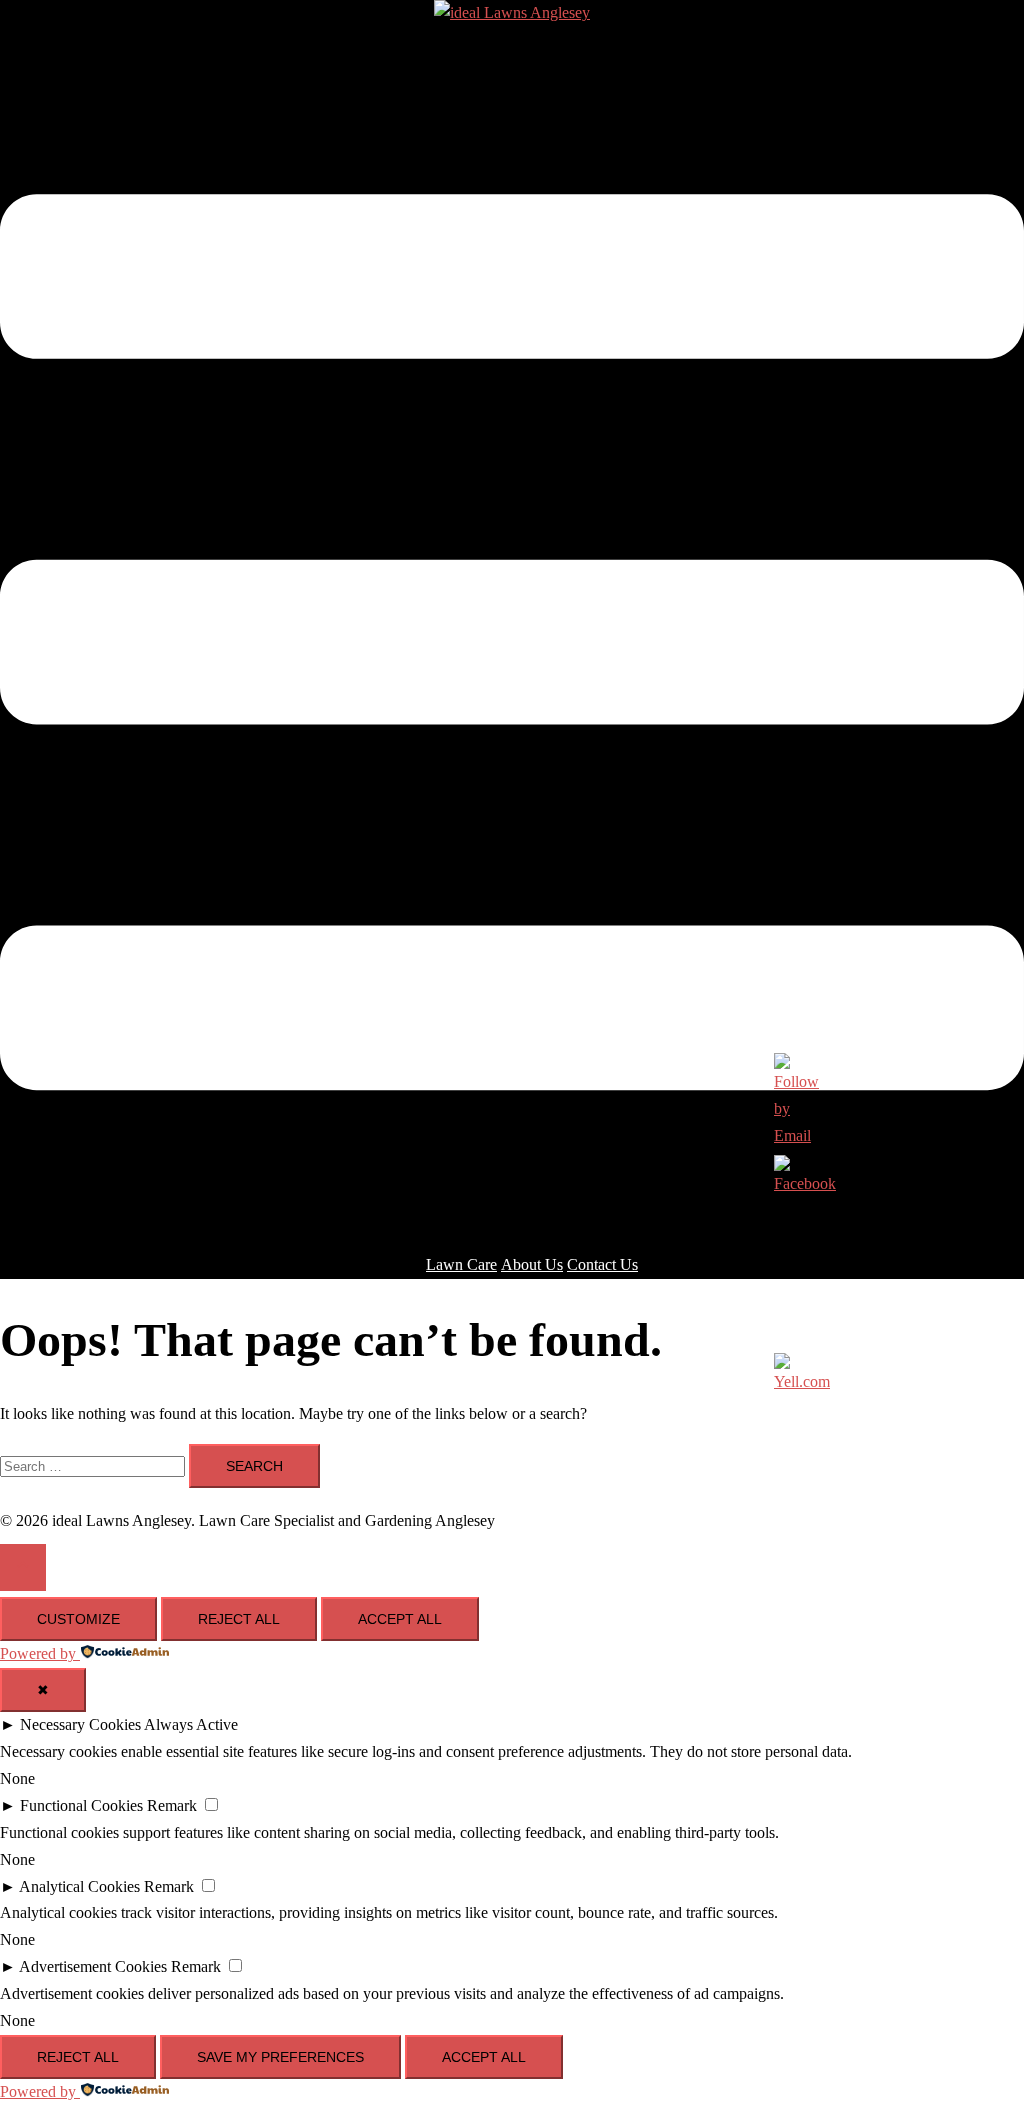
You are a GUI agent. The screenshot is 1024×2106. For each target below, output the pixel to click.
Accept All (400, 1619)
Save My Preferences (280, 2057)
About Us (532, 1264)
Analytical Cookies (79, 1886)
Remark (172, 1805)
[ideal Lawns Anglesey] (512, 12)
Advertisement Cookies (93, 1966)
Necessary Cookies (80, 1724)
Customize (78, 1619)
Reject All (239, 1619)
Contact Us (602, 1264)
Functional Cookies (81, 1805)
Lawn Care (461, 1264)
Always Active (191, 1724)
